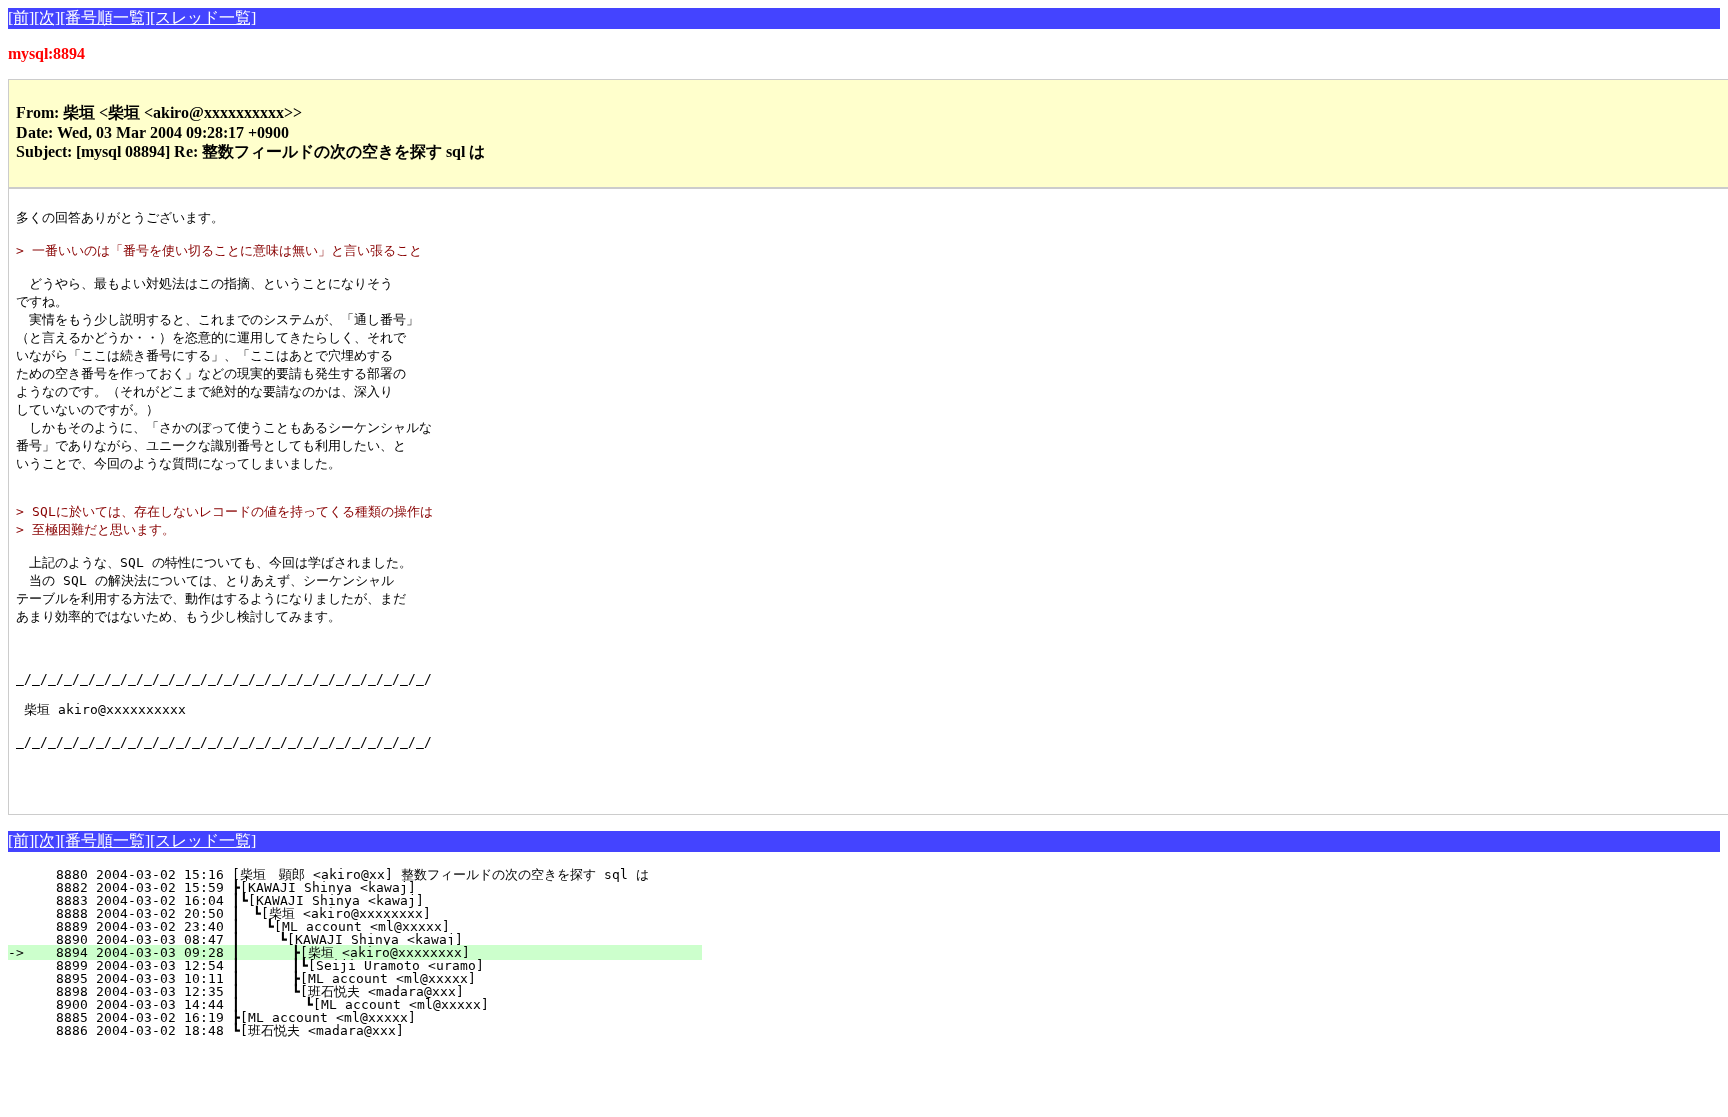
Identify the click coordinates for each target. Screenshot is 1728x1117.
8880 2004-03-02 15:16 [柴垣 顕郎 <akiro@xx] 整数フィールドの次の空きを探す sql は (352, 874)
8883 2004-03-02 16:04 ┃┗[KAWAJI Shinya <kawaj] (376, 900)
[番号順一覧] (105, 17)
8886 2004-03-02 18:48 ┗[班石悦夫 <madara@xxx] (374, 1030)
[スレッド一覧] (203, 17)
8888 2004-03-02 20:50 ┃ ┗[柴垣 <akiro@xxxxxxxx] (371, 913)
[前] (21, 17)
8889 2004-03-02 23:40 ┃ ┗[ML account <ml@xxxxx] (373, 926)
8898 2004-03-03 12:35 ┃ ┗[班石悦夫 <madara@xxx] (364, 991)
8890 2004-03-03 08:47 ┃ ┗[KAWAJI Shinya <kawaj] (371, 939)
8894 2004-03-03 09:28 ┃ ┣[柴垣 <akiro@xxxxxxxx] (367, 952)
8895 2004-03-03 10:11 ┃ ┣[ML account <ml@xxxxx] (370, 978)
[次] (47, 17)
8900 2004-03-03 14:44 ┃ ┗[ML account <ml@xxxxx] (368, 1004)
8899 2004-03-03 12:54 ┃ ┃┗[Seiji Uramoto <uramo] (366, 965)
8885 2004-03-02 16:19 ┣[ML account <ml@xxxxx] (380, 1017)
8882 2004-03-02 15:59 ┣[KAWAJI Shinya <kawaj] (380, 887)
